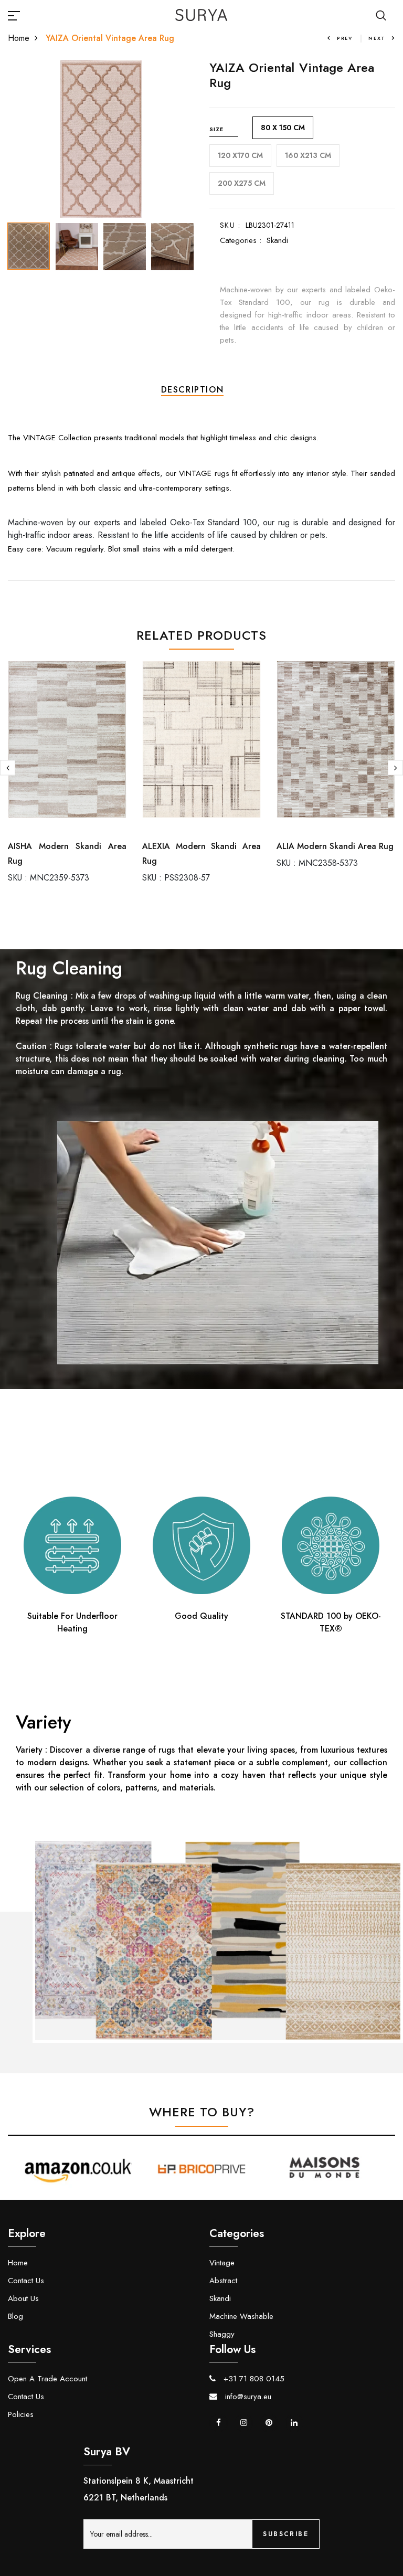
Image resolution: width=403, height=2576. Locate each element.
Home (19, 38)
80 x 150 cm (283, 128)
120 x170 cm (240, 155)
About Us (23, 2298)
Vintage (222, 2263)
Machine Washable (241, 2316)
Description (193, 390)
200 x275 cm (242, 183)
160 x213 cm (308, 155)
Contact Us (26, 2281)
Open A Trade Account (47, 2379)
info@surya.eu (247, 2397)
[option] (101, 139)
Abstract (223, 2281)
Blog (15, 2316)
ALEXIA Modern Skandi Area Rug (201, 854)
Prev (345, 38)
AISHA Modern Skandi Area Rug (67, 854)
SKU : (230, 225)
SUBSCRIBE (286, 2534)
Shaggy (222, 2334)
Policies (21, 2414)
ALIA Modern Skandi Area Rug (335, 846)
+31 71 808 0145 (253, 2379)
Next (377, 38)
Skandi (277, 240)
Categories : (241, 240)
